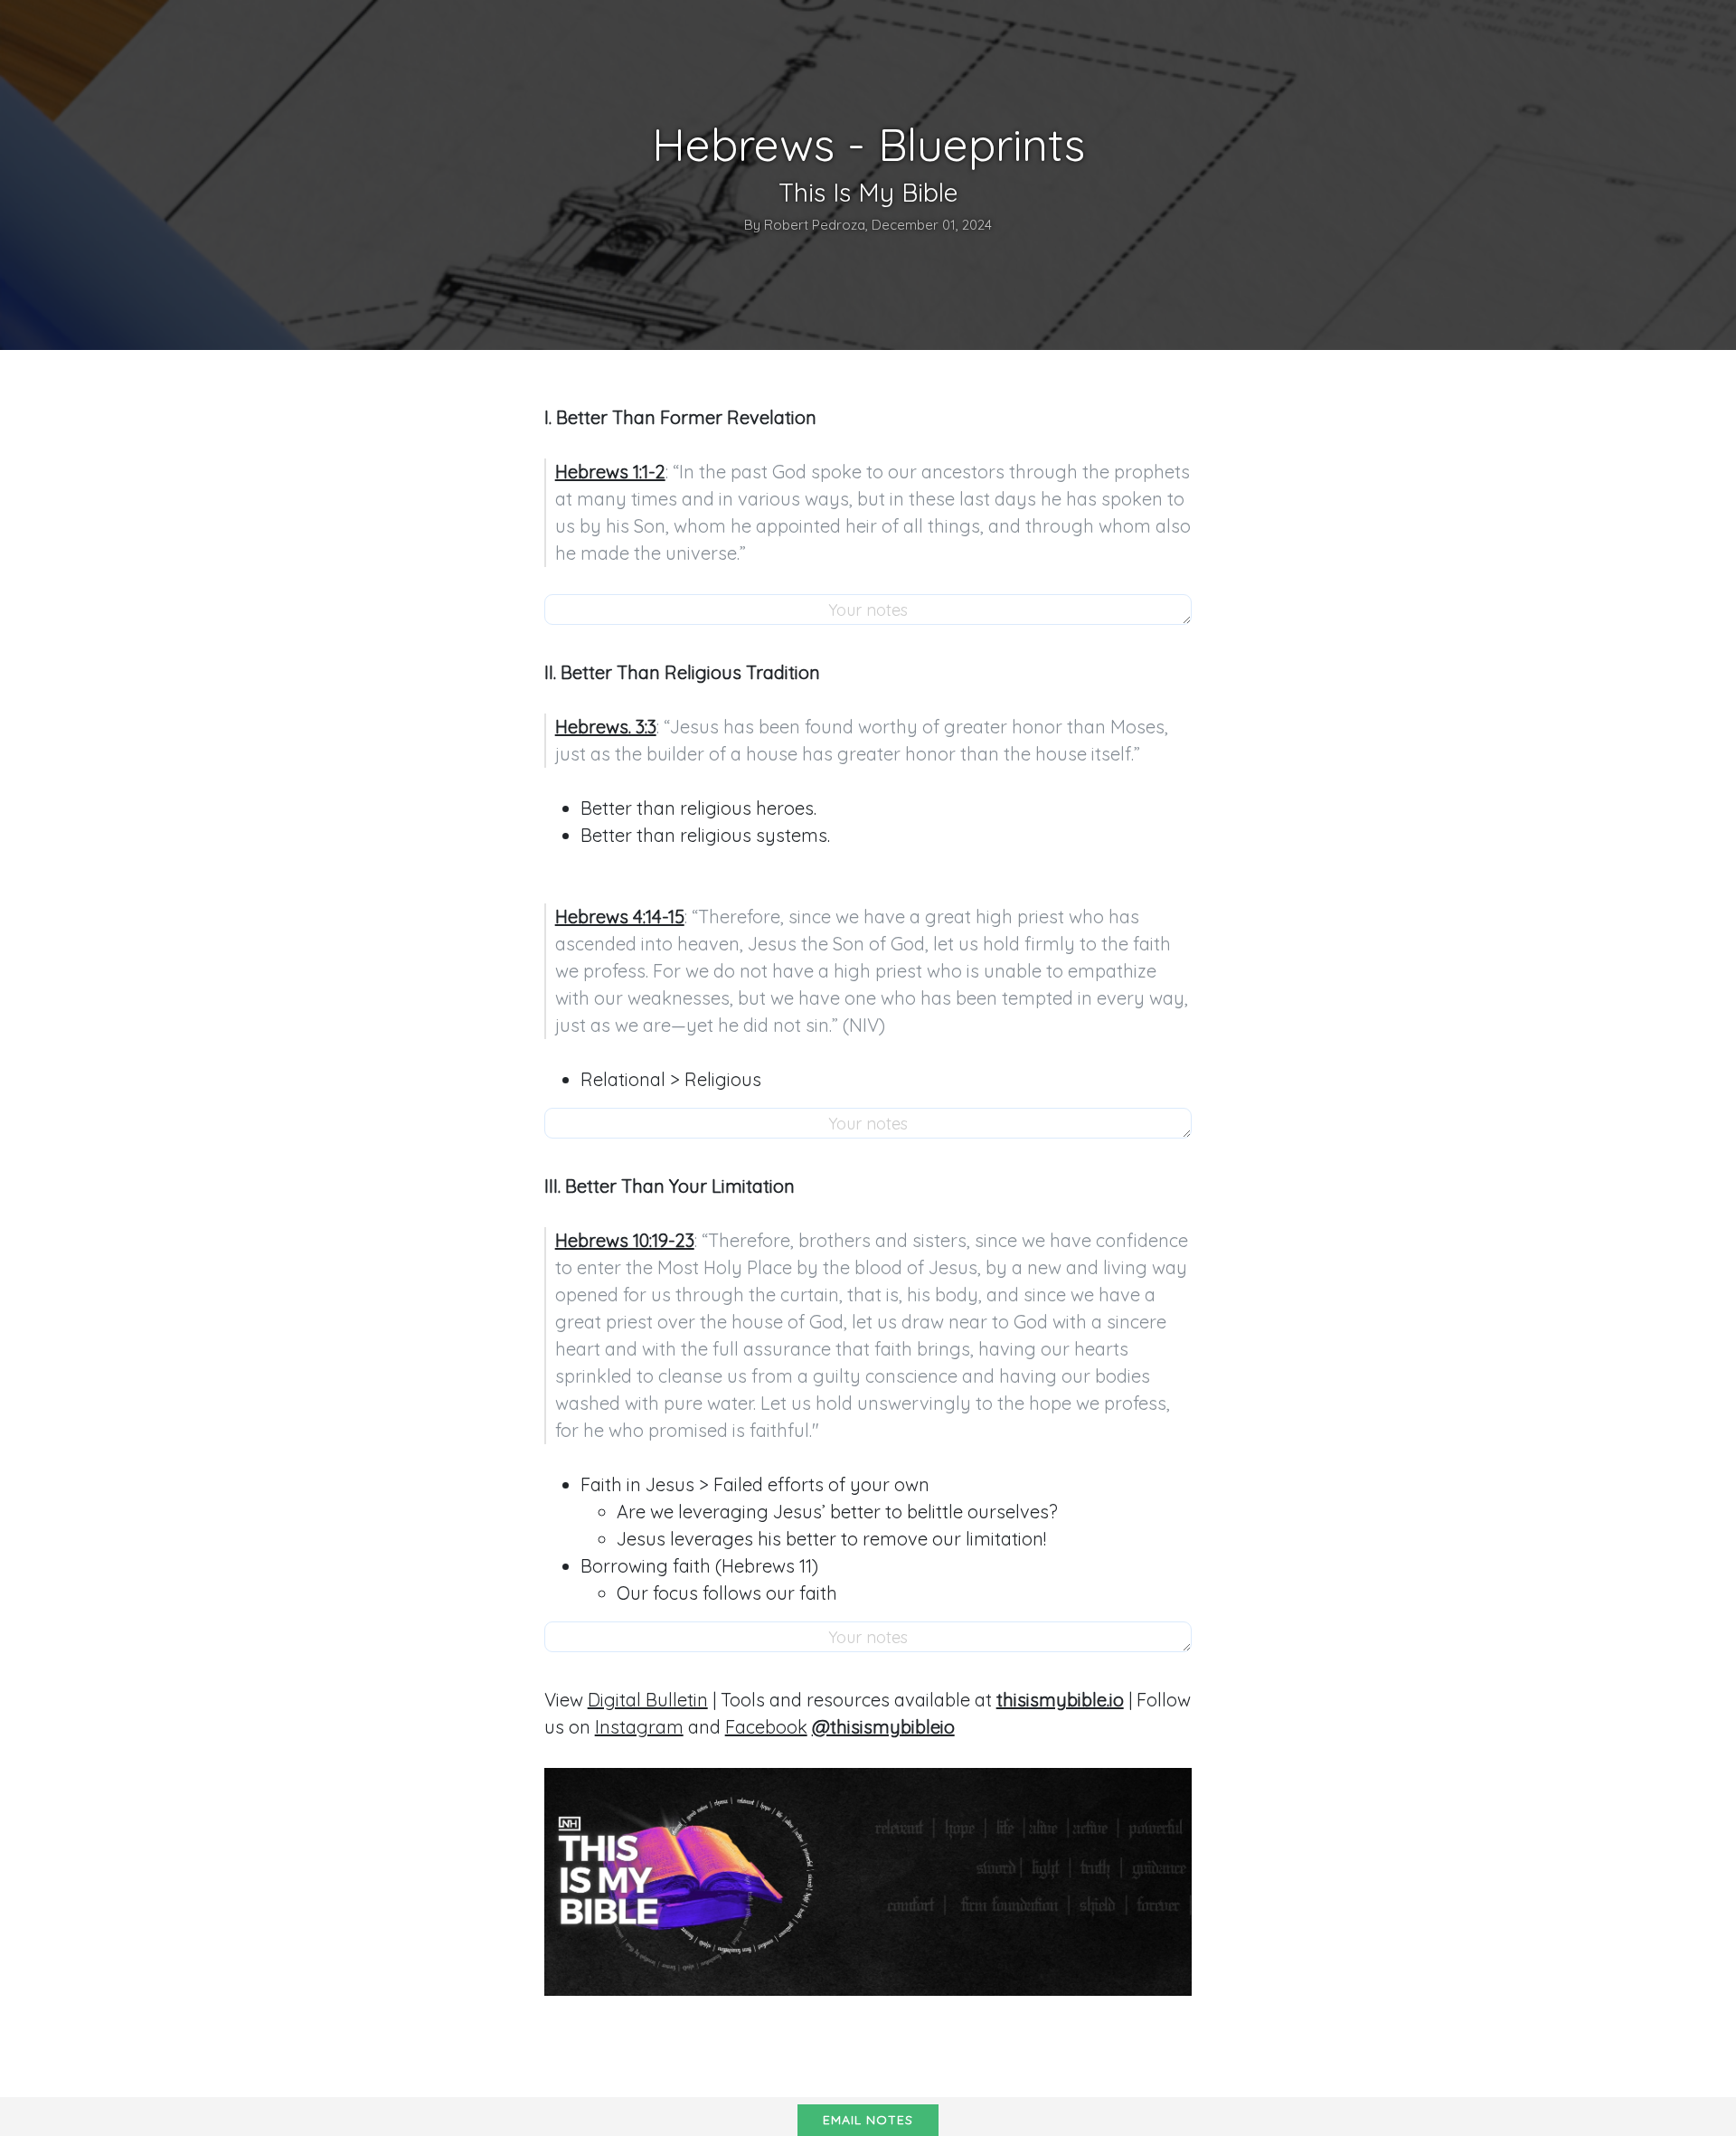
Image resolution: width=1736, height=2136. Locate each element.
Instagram (639, 1727)
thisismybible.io (1060, 1700)
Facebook (766, 1727)
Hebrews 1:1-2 (610, 472)
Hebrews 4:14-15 (620, 917)
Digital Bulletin (648, 1700)
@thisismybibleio (883, 1727)
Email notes (868, 2120)
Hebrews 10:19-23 (625, 1240)
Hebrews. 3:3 (606, 727)
